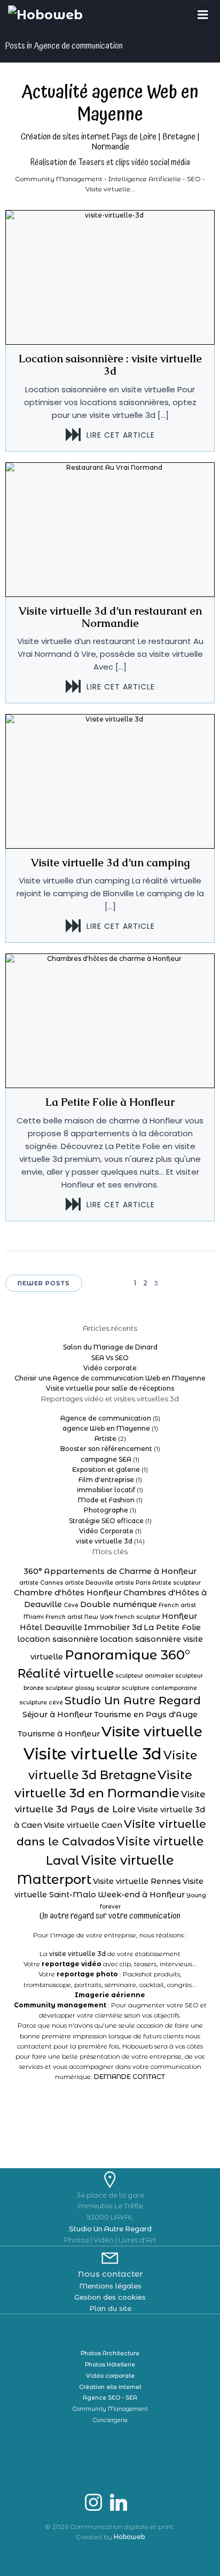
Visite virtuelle (152, 1731)
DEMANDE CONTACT (129, 2077)
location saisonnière (58, 1639)
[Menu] (203, 15)
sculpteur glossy (70, 1688)
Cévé (71, 1605)
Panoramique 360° (127, 1655)
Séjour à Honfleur (57, 1714)
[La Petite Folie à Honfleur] (110, 1021)
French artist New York (79, 1617)
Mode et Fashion (106, 1500)
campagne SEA (106, 1459)
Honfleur (179, 1616)
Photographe (106, 1510)
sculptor (108, 1688)
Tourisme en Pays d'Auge (146, 1714)
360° (33, 1571)
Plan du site (110, 2308)
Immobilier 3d (113, 1627)
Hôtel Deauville (51, 1627)
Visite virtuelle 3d (93, 1754)
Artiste (105, 1438)
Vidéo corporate (110, 1368)
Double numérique (119, 1604)
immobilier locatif (106, 1490)
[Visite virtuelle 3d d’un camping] (110, 781)
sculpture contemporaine (159, 1688)
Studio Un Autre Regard (133, 1700)
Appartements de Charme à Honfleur (120, 1571)
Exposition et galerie (106, 1469)
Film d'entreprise (106, 1480)
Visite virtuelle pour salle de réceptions (110, 1388)
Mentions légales (110, 2286)
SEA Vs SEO (110, 1358)
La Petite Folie (172, 1627)
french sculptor (137, 1617)
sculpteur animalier (144, 1676)
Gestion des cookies (110, 2297)
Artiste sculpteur (176, 1583)
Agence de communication (106, 1418)
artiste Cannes (41, 1583)
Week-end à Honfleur (141, 1895)
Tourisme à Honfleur (59, 1734)
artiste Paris (133, 1583)
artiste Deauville (89, 1583)
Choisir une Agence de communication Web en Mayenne (110, 1378)
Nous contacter (110, 2274)
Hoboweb (129, 2537)
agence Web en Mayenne (106, 1428)
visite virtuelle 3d (104, 1541)
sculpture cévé (41, 1702)
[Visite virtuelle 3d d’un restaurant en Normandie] (110, 529)
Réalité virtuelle (66, 1674)
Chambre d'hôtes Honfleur (68, 1593)
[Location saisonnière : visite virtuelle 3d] (110, 277)
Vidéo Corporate (106, 1531)
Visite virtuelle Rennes (137, 1881)
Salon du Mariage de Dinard (110, 1347)
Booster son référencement (106, 1449)
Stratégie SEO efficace (106, 1521)
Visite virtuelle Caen (83, 1825)
